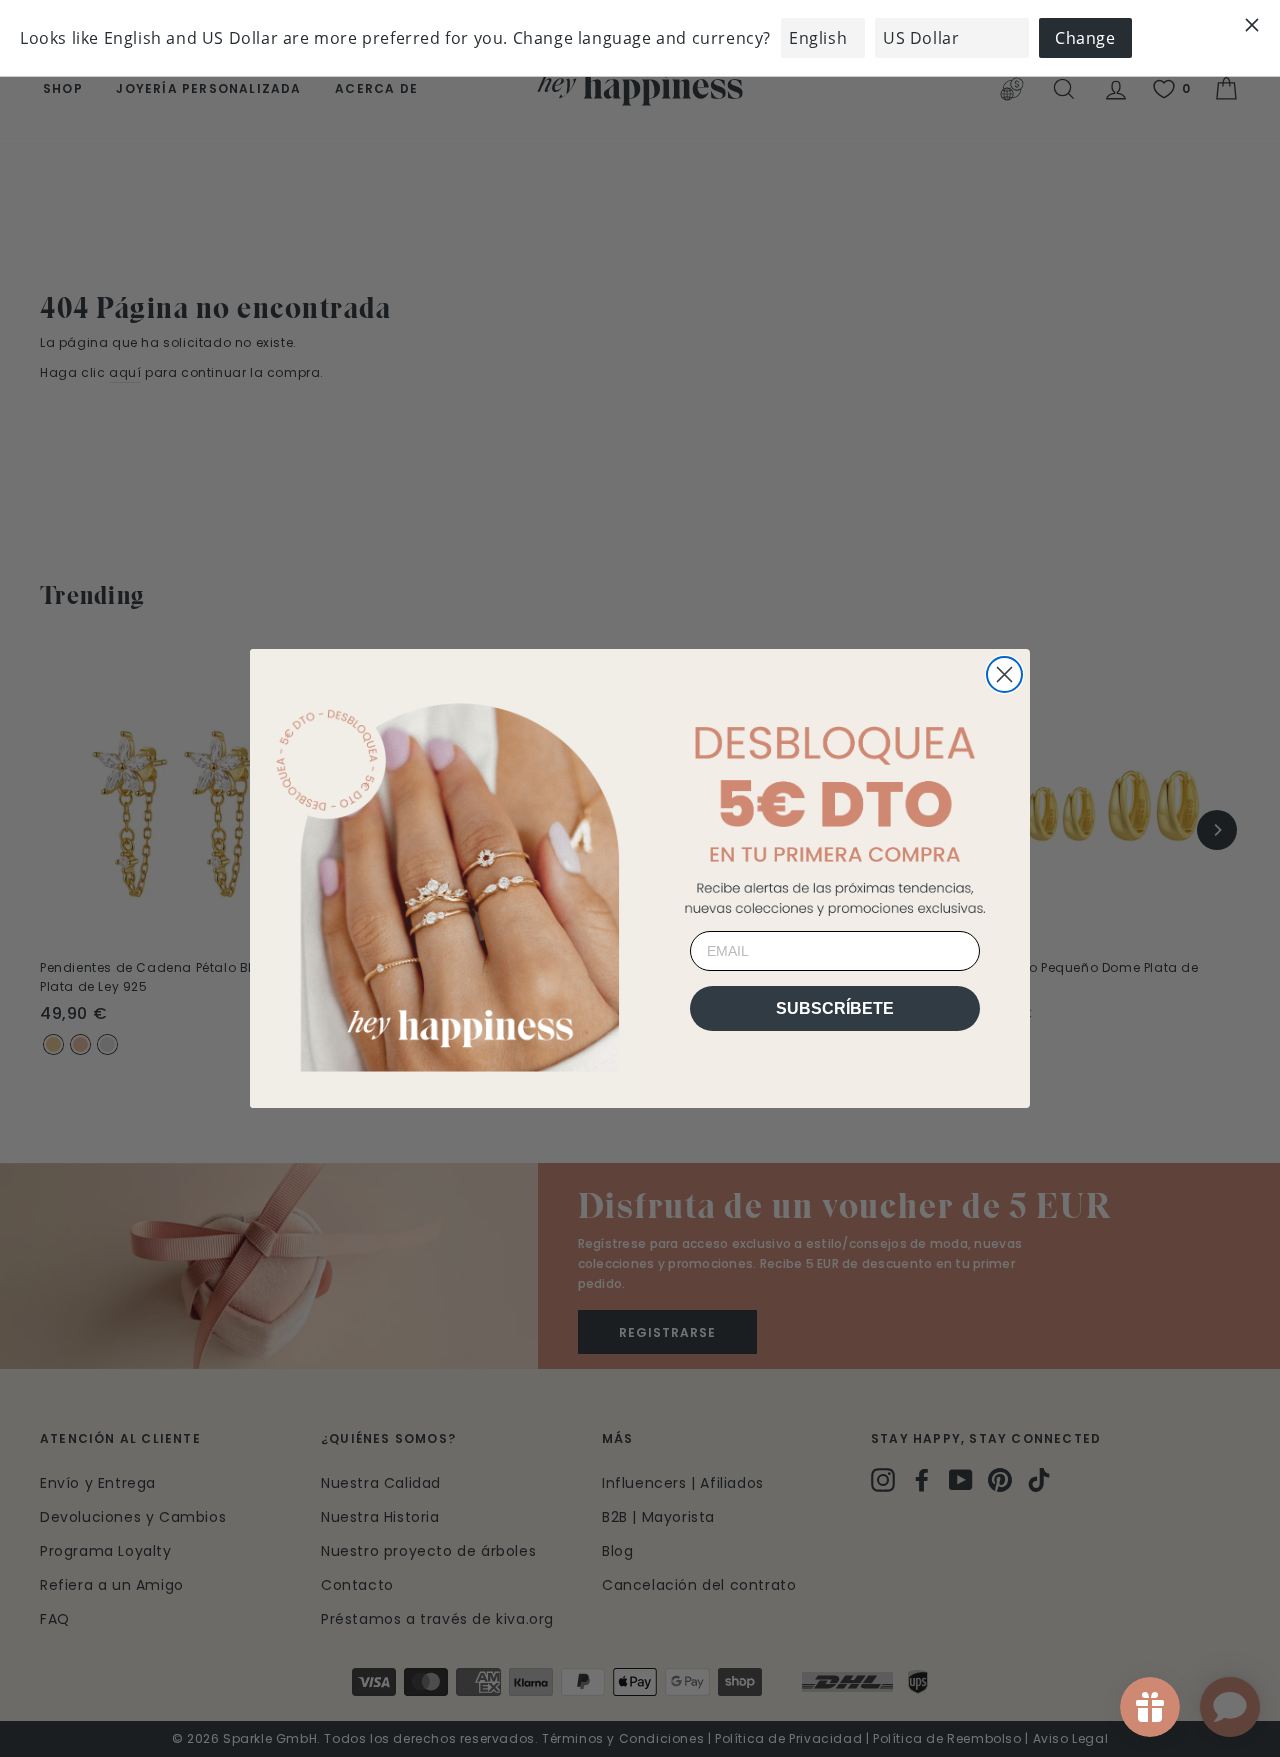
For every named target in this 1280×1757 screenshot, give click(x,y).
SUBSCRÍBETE (835, 1008)
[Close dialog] (1004, 674)
